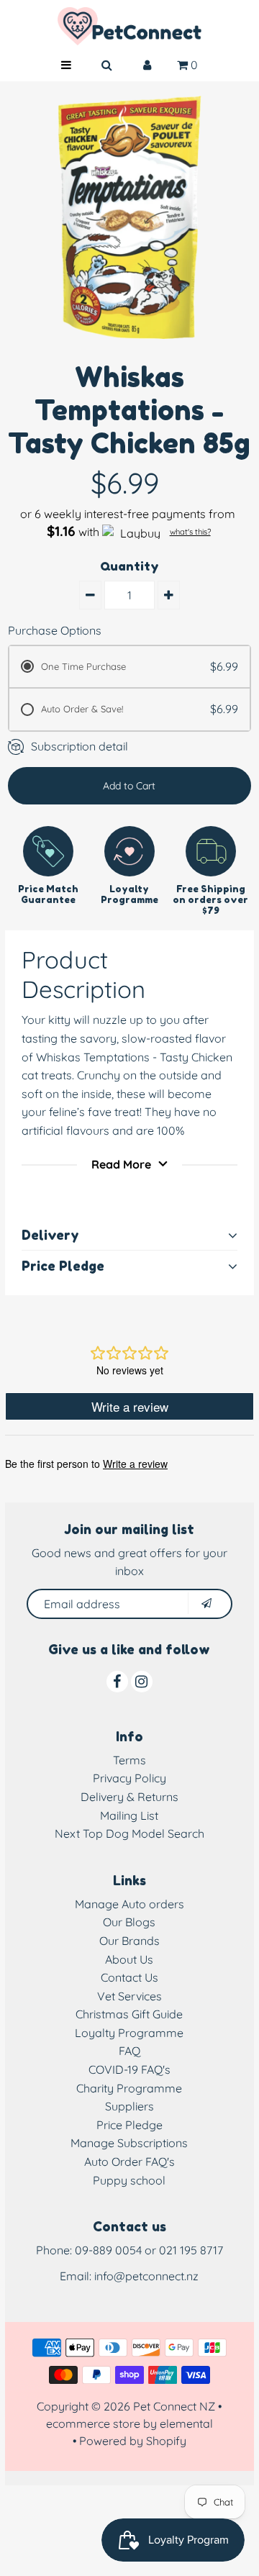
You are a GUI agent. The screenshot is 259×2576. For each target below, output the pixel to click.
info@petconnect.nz (146, 2276)
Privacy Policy (129, 1778)
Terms (129, 1760)
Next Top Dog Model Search (129, 1833)
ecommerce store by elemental (129, 2423)
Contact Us (129, 1977)
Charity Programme (129, 2088)
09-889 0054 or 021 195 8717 (149, 2250)
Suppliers (129, 2106)
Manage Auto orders (129, 1904)
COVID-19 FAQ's (129, 2069)
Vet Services (129, 1996)
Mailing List (129, 1815)
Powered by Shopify (133, 2441)
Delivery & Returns (129, 1797)
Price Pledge (129, 2125)
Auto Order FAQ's (129, 2162)
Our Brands (129, 1941)
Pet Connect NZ (174, 2406)
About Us (129, 1959)
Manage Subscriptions (129, 2143)
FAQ (129, 2051)
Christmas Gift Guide (129, 2014)
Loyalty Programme (129, 2033)
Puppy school (129, 2180)
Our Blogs (129, 1922)
